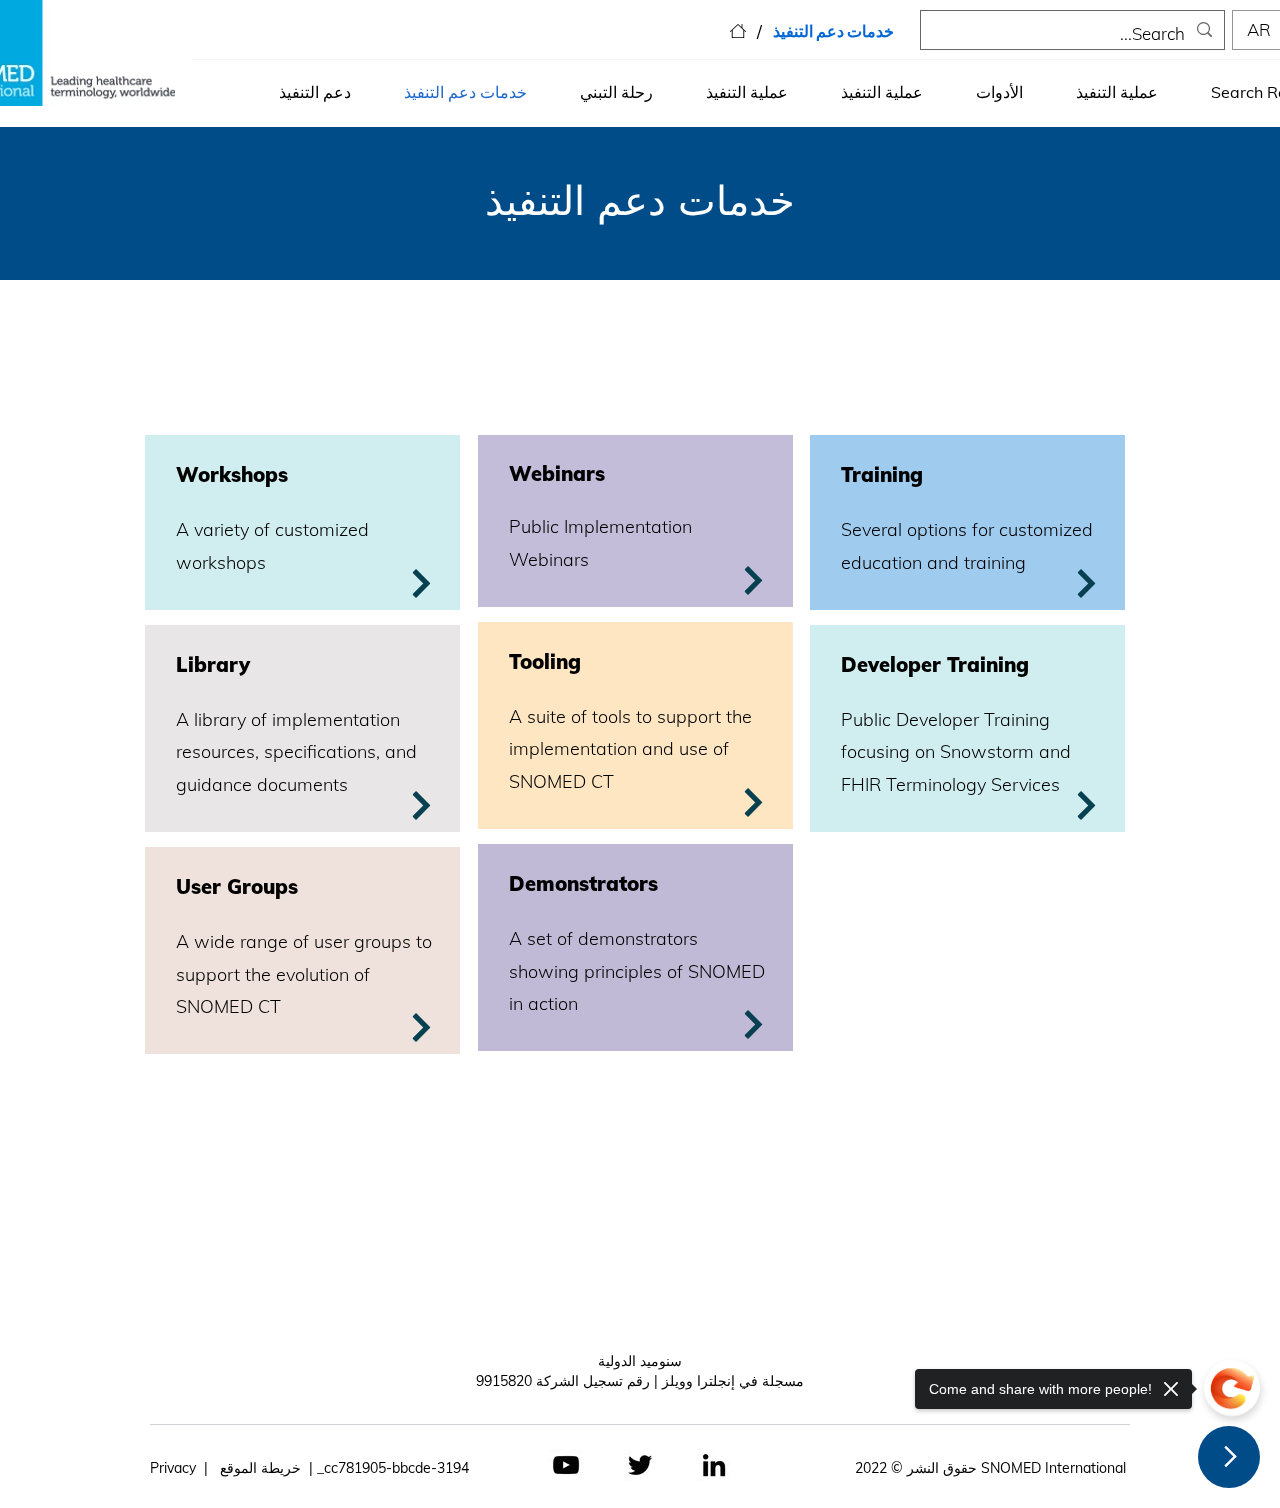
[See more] (421, 583)
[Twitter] (640, 1465)
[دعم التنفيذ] (738, 31)
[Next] (421, 1027)
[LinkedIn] (714, 1465)
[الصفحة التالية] (1229, 1457)
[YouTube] (566, 1465)
